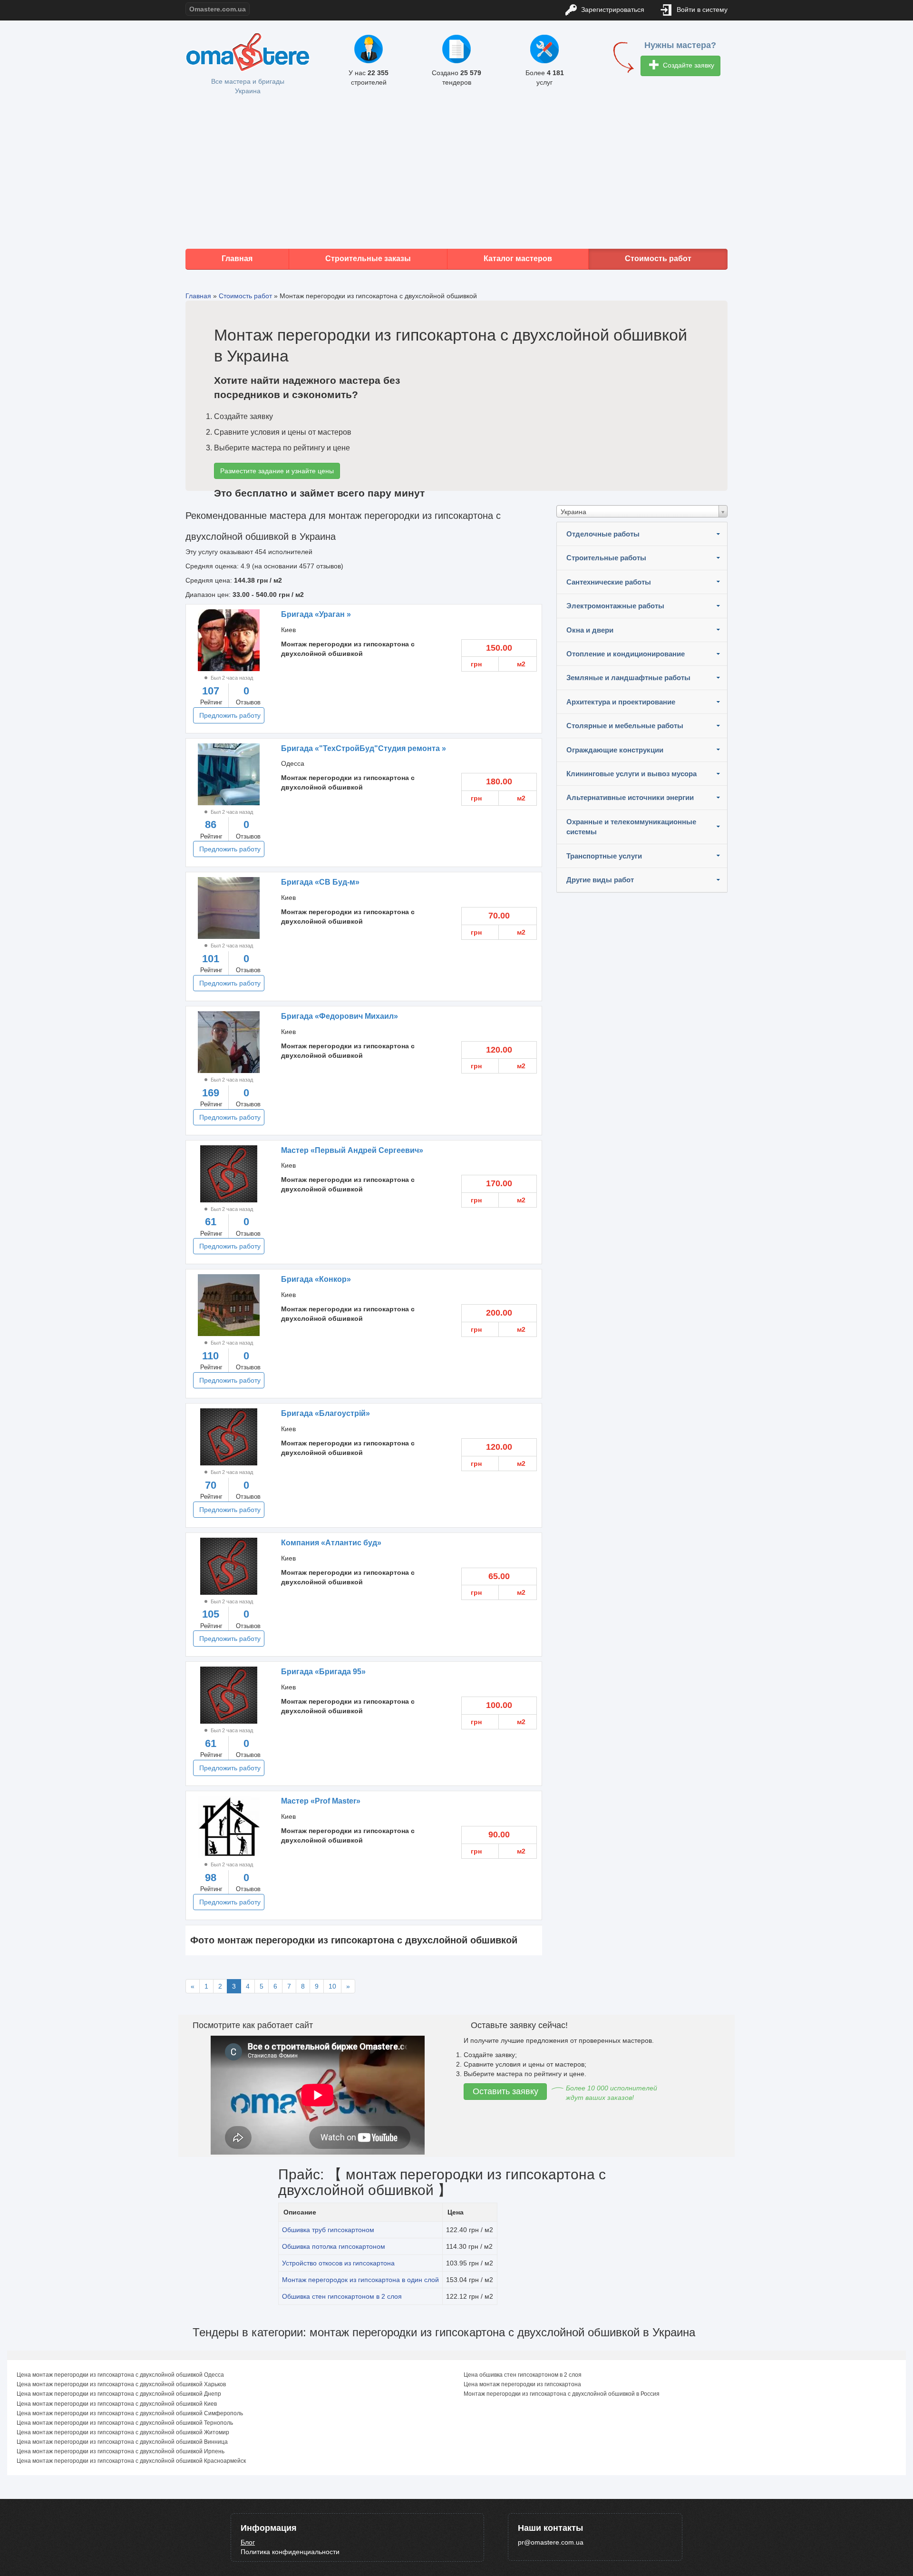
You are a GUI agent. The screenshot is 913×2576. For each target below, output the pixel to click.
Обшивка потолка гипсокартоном (334, 2246)
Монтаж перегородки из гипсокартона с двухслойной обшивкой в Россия (562, 2394)
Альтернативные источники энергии (630, 797)
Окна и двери (590, 630)
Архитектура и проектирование (621, 702)
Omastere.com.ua (218, 9)
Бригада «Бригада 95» (323, 1672)
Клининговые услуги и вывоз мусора (631, 774)
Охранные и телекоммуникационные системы (631, 827)
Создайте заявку (688, 65)
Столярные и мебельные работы (625, 726)
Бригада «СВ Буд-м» (320, 882)
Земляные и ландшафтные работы (628, 678)
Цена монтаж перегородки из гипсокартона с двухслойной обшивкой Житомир (123, 2432)
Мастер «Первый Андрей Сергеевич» (352, 1150)
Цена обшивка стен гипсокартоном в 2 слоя (523, 2375)
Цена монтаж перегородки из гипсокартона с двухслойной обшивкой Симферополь (130, 2413)
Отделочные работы (603, 534)
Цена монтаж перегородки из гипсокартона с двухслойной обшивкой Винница (122, 2442)
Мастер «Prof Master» (321, 1801)
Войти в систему (701, 10)
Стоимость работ (658, 259)
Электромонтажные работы (615, 606)
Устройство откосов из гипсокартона (338, 2263)
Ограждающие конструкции (615, 750)
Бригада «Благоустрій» (325, 1413)
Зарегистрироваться (612, 10)
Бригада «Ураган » (316, 614)
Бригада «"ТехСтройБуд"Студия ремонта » (364, 748)
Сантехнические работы (609, 582)
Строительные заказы (368, 259)
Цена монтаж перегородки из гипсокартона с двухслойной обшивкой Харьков (121, 2384)
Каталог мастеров (518, 259)
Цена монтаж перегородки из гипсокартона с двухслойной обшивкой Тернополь (125, 2423)
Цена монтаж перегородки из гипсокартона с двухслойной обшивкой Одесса (120, 2375)
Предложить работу (230, 715)
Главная (237, 259)
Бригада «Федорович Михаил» (340, 1016)
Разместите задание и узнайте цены (277, 471)
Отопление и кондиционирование (626, 654)
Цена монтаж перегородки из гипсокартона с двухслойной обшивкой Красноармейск (131, 2461)
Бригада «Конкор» (316, 1279)
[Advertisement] (456, 173)
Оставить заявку (505, 2091)
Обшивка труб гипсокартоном (328, 2230)
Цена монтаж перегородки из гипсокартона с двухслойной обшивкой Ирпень (121, 2451)
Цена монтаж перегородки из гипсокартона (522, 2384)
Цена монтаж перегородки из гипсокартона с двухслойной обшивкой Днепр (119, 2394)
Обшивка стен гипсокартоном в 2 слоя (342, 2296)
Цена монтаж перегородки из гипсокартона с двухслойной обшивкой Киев (117, 2404)
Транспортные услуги (604, 856)
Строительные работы (606, 558)
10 (332, 1986)
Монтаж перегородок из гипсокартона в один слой (360, 2280)
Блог (248, 2542)
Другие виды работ (600, 880)
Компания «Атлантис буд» (331, 1543)
